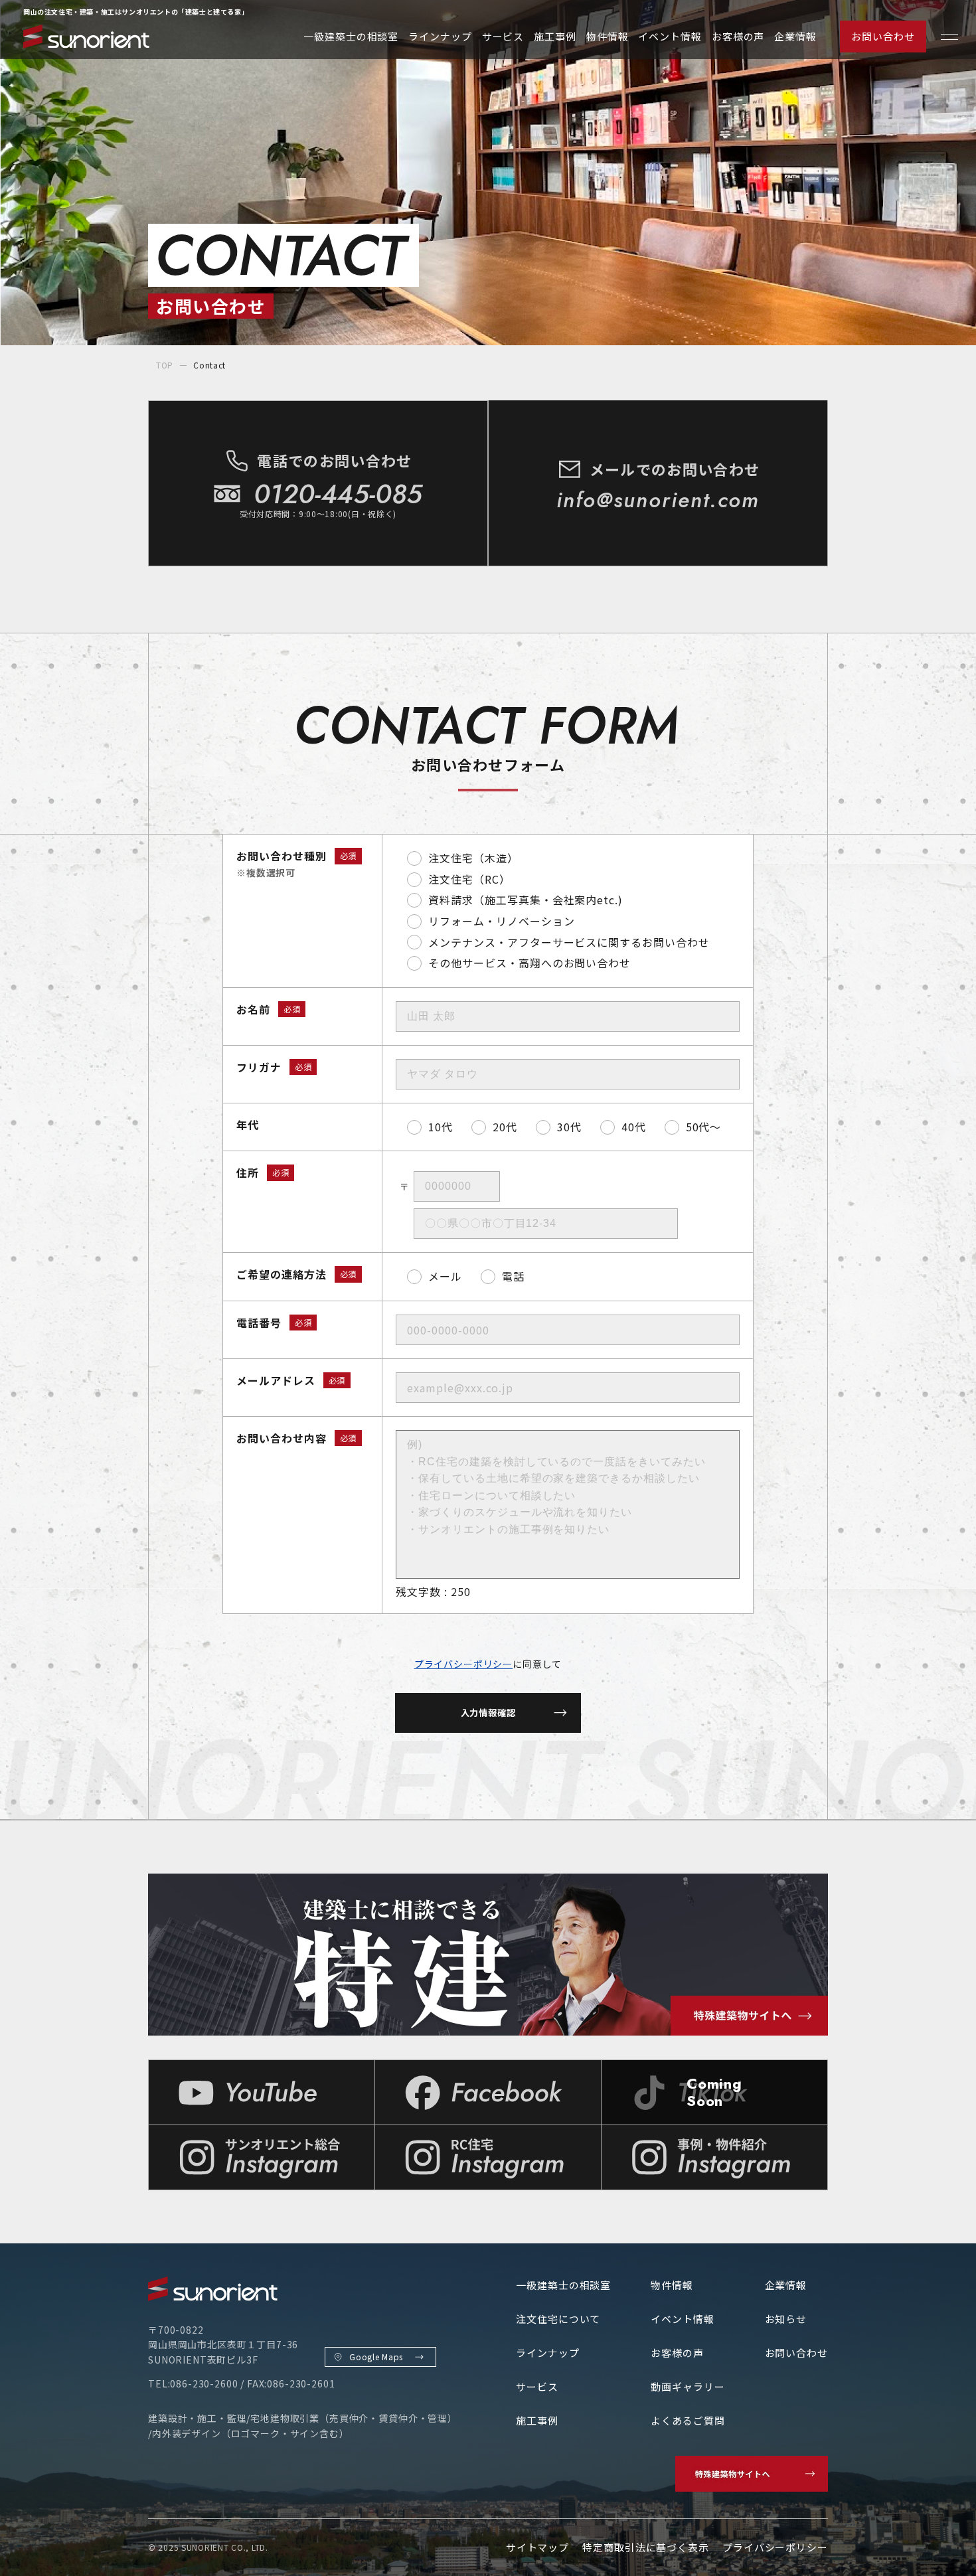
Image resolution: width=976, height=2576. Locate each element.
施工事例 (555, 36)
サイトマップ (537, 2547)
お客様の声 (738, 36)
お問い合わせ (883, 36)
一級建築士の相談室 (351, 36)
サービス (503, 36)
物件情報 (608, 36)
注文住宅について (558, 2319)
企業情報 (795, 36)
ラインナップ (440, 36)
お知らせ (786, 2319)
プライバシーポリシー (463, 1664)
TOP (165, 365)
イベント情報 (670, 36)
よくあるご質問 (688, 2420)
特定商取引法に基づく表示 (646, 2547)
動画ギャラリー (688, 2386)
